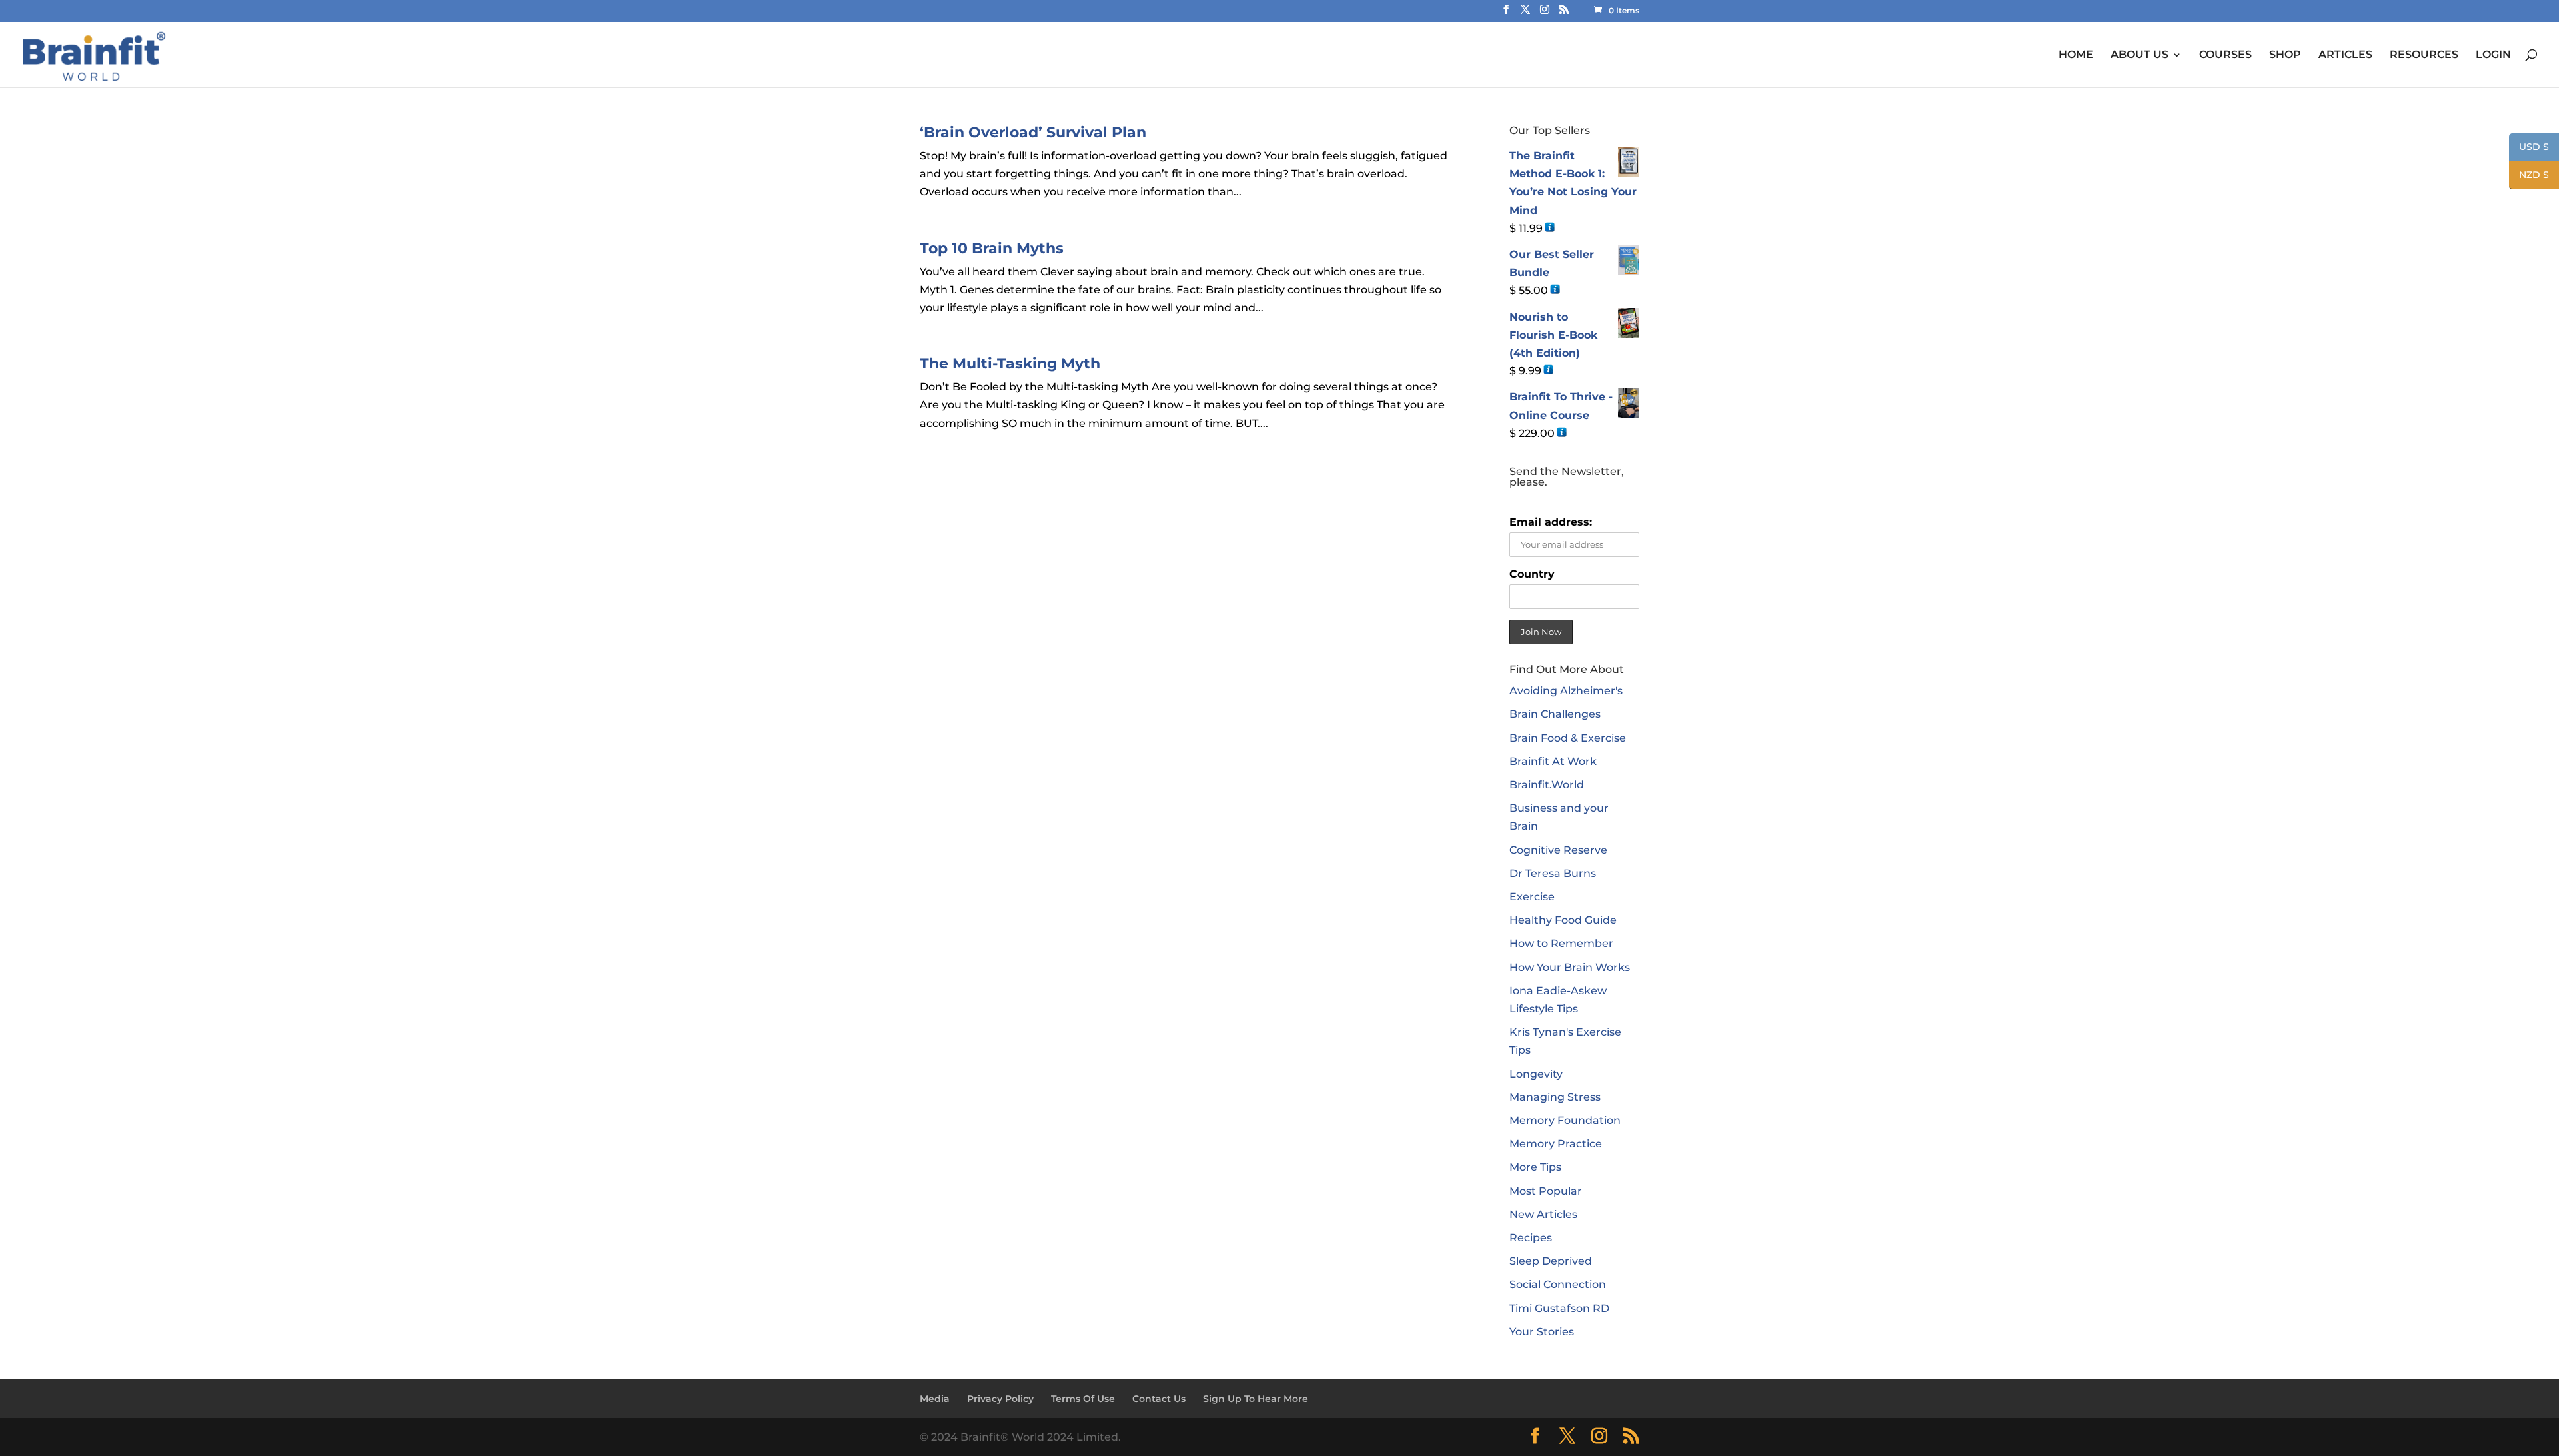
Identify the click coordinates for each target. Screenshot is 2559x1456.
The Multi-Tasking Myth (1010, 364)
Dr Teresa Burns (1553, 873)
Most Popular (1546, 1191)
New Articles (1543, 1214)
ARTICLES (2345, 55)
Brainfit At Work (1553, 761)
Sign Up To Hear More (1256, 1399)
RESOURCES (2424, 55)
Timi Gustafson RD (1559, 1308)
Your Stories (1542, 1332)
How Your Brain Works (1570, 967)
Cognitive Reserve (1558, 850)
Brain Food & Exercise (1568, 738)
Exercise (1532, 897)
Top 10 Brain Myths (992, 248)
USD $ (2529, 148)
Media (935, 1399)
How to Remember (1561, 943)
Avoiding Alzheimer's (1566, 691)
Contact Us (1159, 1399)
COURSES (2225, 55)
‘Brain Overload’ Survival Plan (1033, 132)
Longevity (1536, 1074)
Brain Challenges (1555, 714)
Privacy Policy (1000, 1399)
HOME (2076, 55)
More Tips (1535, 1167)
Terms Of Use (1083, 1399)
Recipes (1531, 1238)
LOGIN (2493, 55)
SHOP (2285, 55)
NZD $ (2529, 176)
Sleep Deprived (1551, 1261)
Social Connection (1558, 1284)
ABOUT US (2139, 55)
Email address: (1551, 522)
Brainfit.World (1547, 785)
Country (1532, 574)
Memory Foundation (1565, 1120)
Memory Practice (1556, 1144)
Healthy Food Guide (1563, 920)
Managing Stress (1555, 1097)
